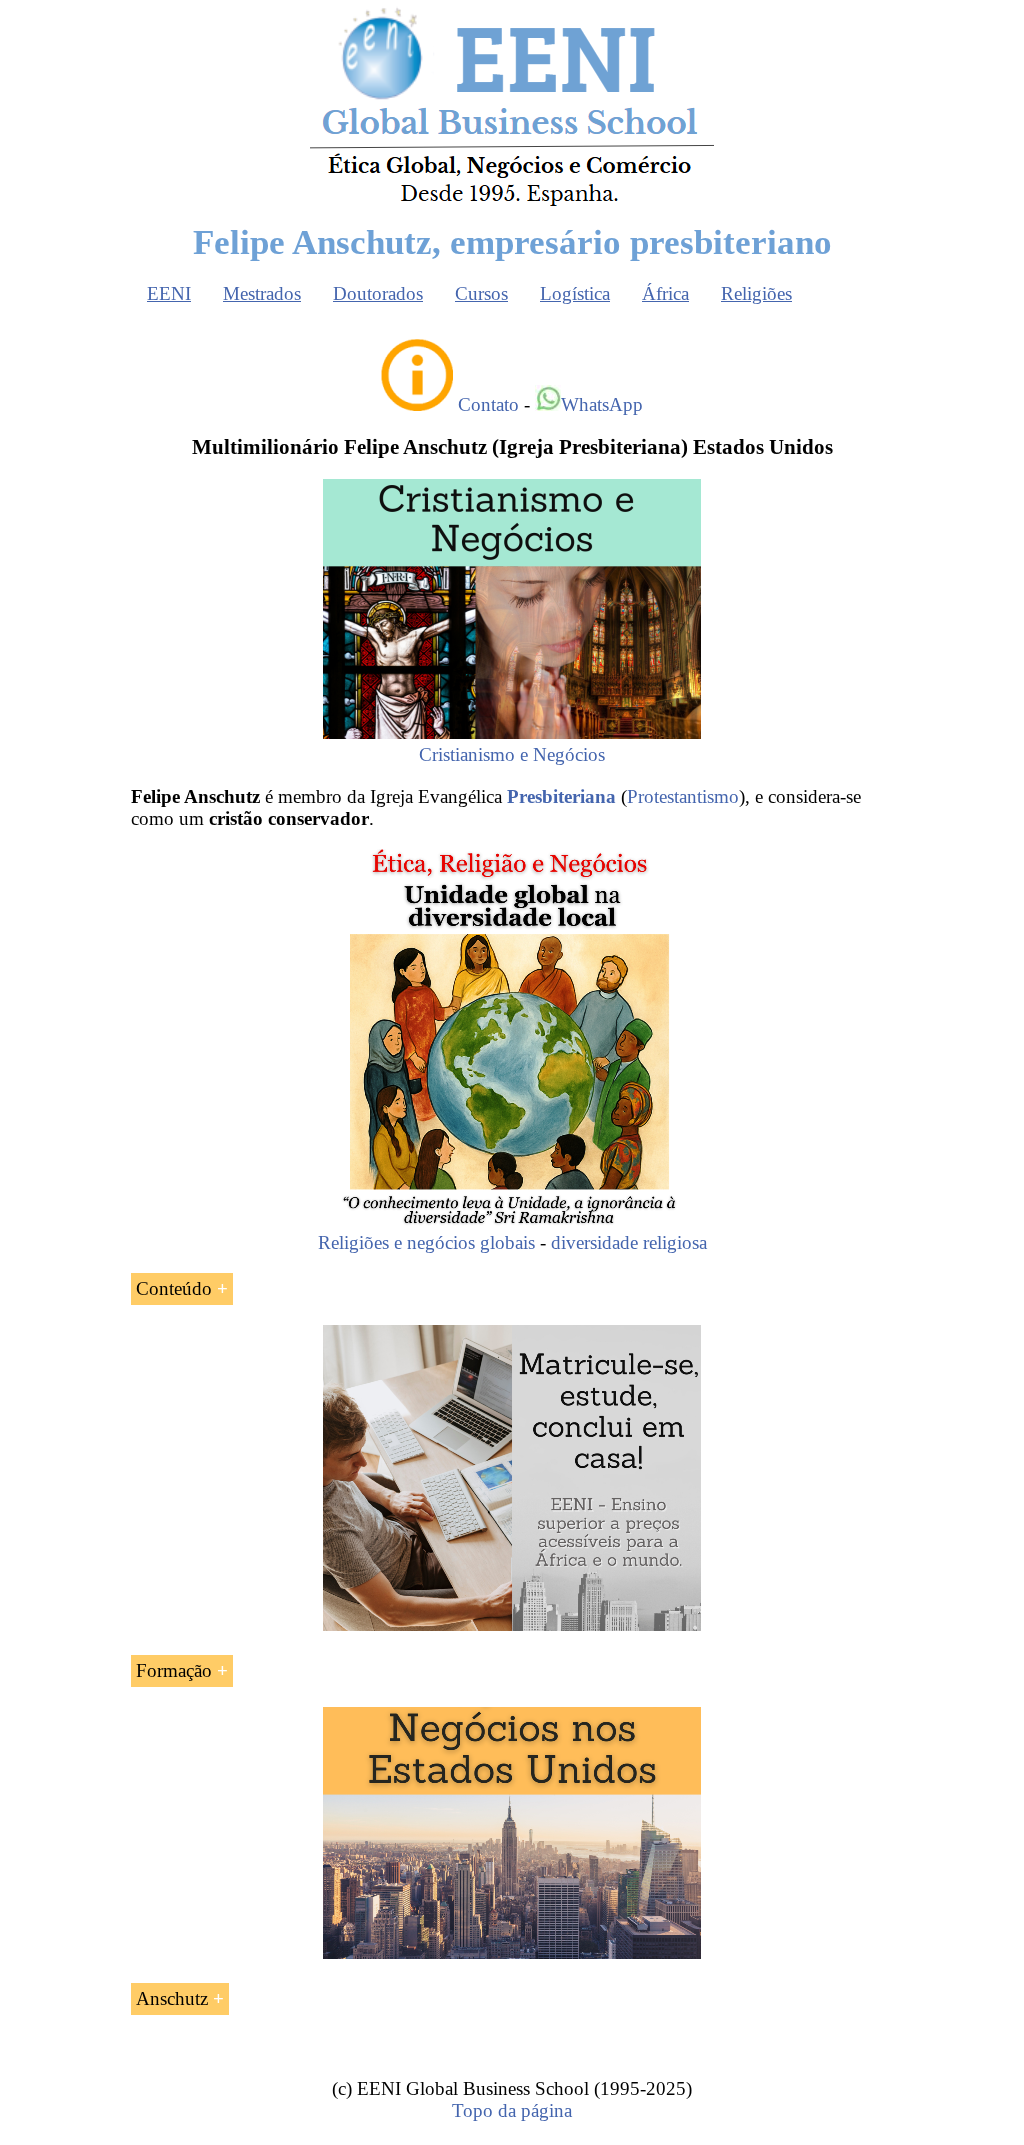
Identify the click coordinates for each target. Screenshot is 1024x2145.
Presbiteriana (561, 796)
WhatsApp (602, 404)
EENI (169, 293)
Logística (575, 293)
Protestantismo (683, 796)
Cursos (481, 293)
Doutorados (378, 293)
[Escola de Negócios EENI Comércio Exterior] (512, 202)
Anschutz (172, 1998)
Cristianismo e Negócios (512, 754)
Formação (174, 1670)
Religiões (756, 293)
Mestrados (262, 293)
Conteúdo (174, 1288)
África (665, 293)
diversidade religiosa (629, 1242)
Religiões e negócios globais (426, 1242)
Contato (488, 404)
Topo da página (512, 2110)
